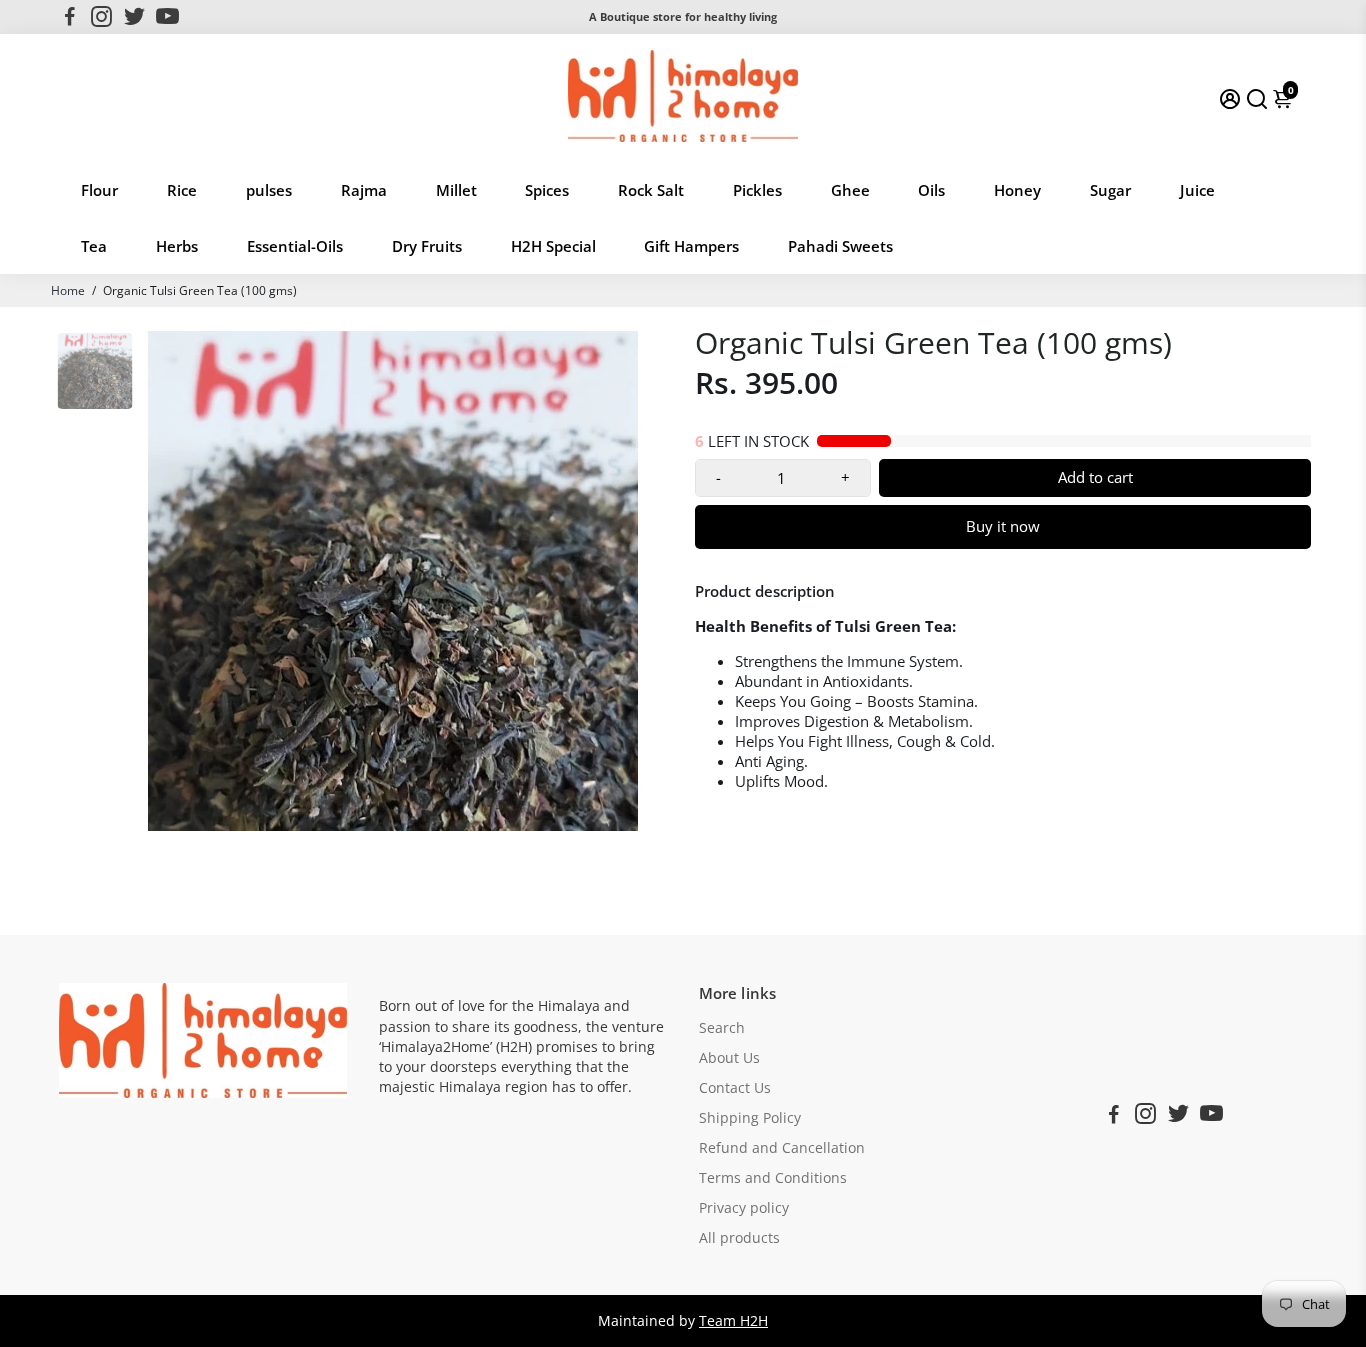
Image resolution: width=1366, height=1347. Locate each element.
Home (68, 290)
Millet (456, 190)
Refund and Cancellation (782, 1148)
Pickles (757, 190)
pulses (269, 190)
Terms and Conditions (773, 1178)
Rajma (364, 190)
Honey (1017, 190)
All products (739, 1238)
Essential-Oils (295, 246)
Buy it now (1003, 526)
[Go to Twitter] (134, 17)
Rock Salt (651, 190)
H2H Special (553, 246)
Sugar (1110, 190)
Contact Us (735, 1088)
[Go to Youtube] (167, 17)
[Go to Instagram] (101, 17)
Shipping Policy (750, 1118)
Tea (94, 246)
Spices (547, 190)
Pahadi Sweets (840, 246)
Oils (931, 190)
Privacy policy (744, 1208)
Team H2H (733, 1321)
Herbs (177, 246)
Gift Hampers (691, 246)
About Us (729, 1058)
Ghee (850, 190)
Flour (99, 190)
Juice (1197, 190)
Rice (182, 190)
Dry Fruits (427, 246)
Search (722, 1028)
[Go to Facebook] (70, 17)
